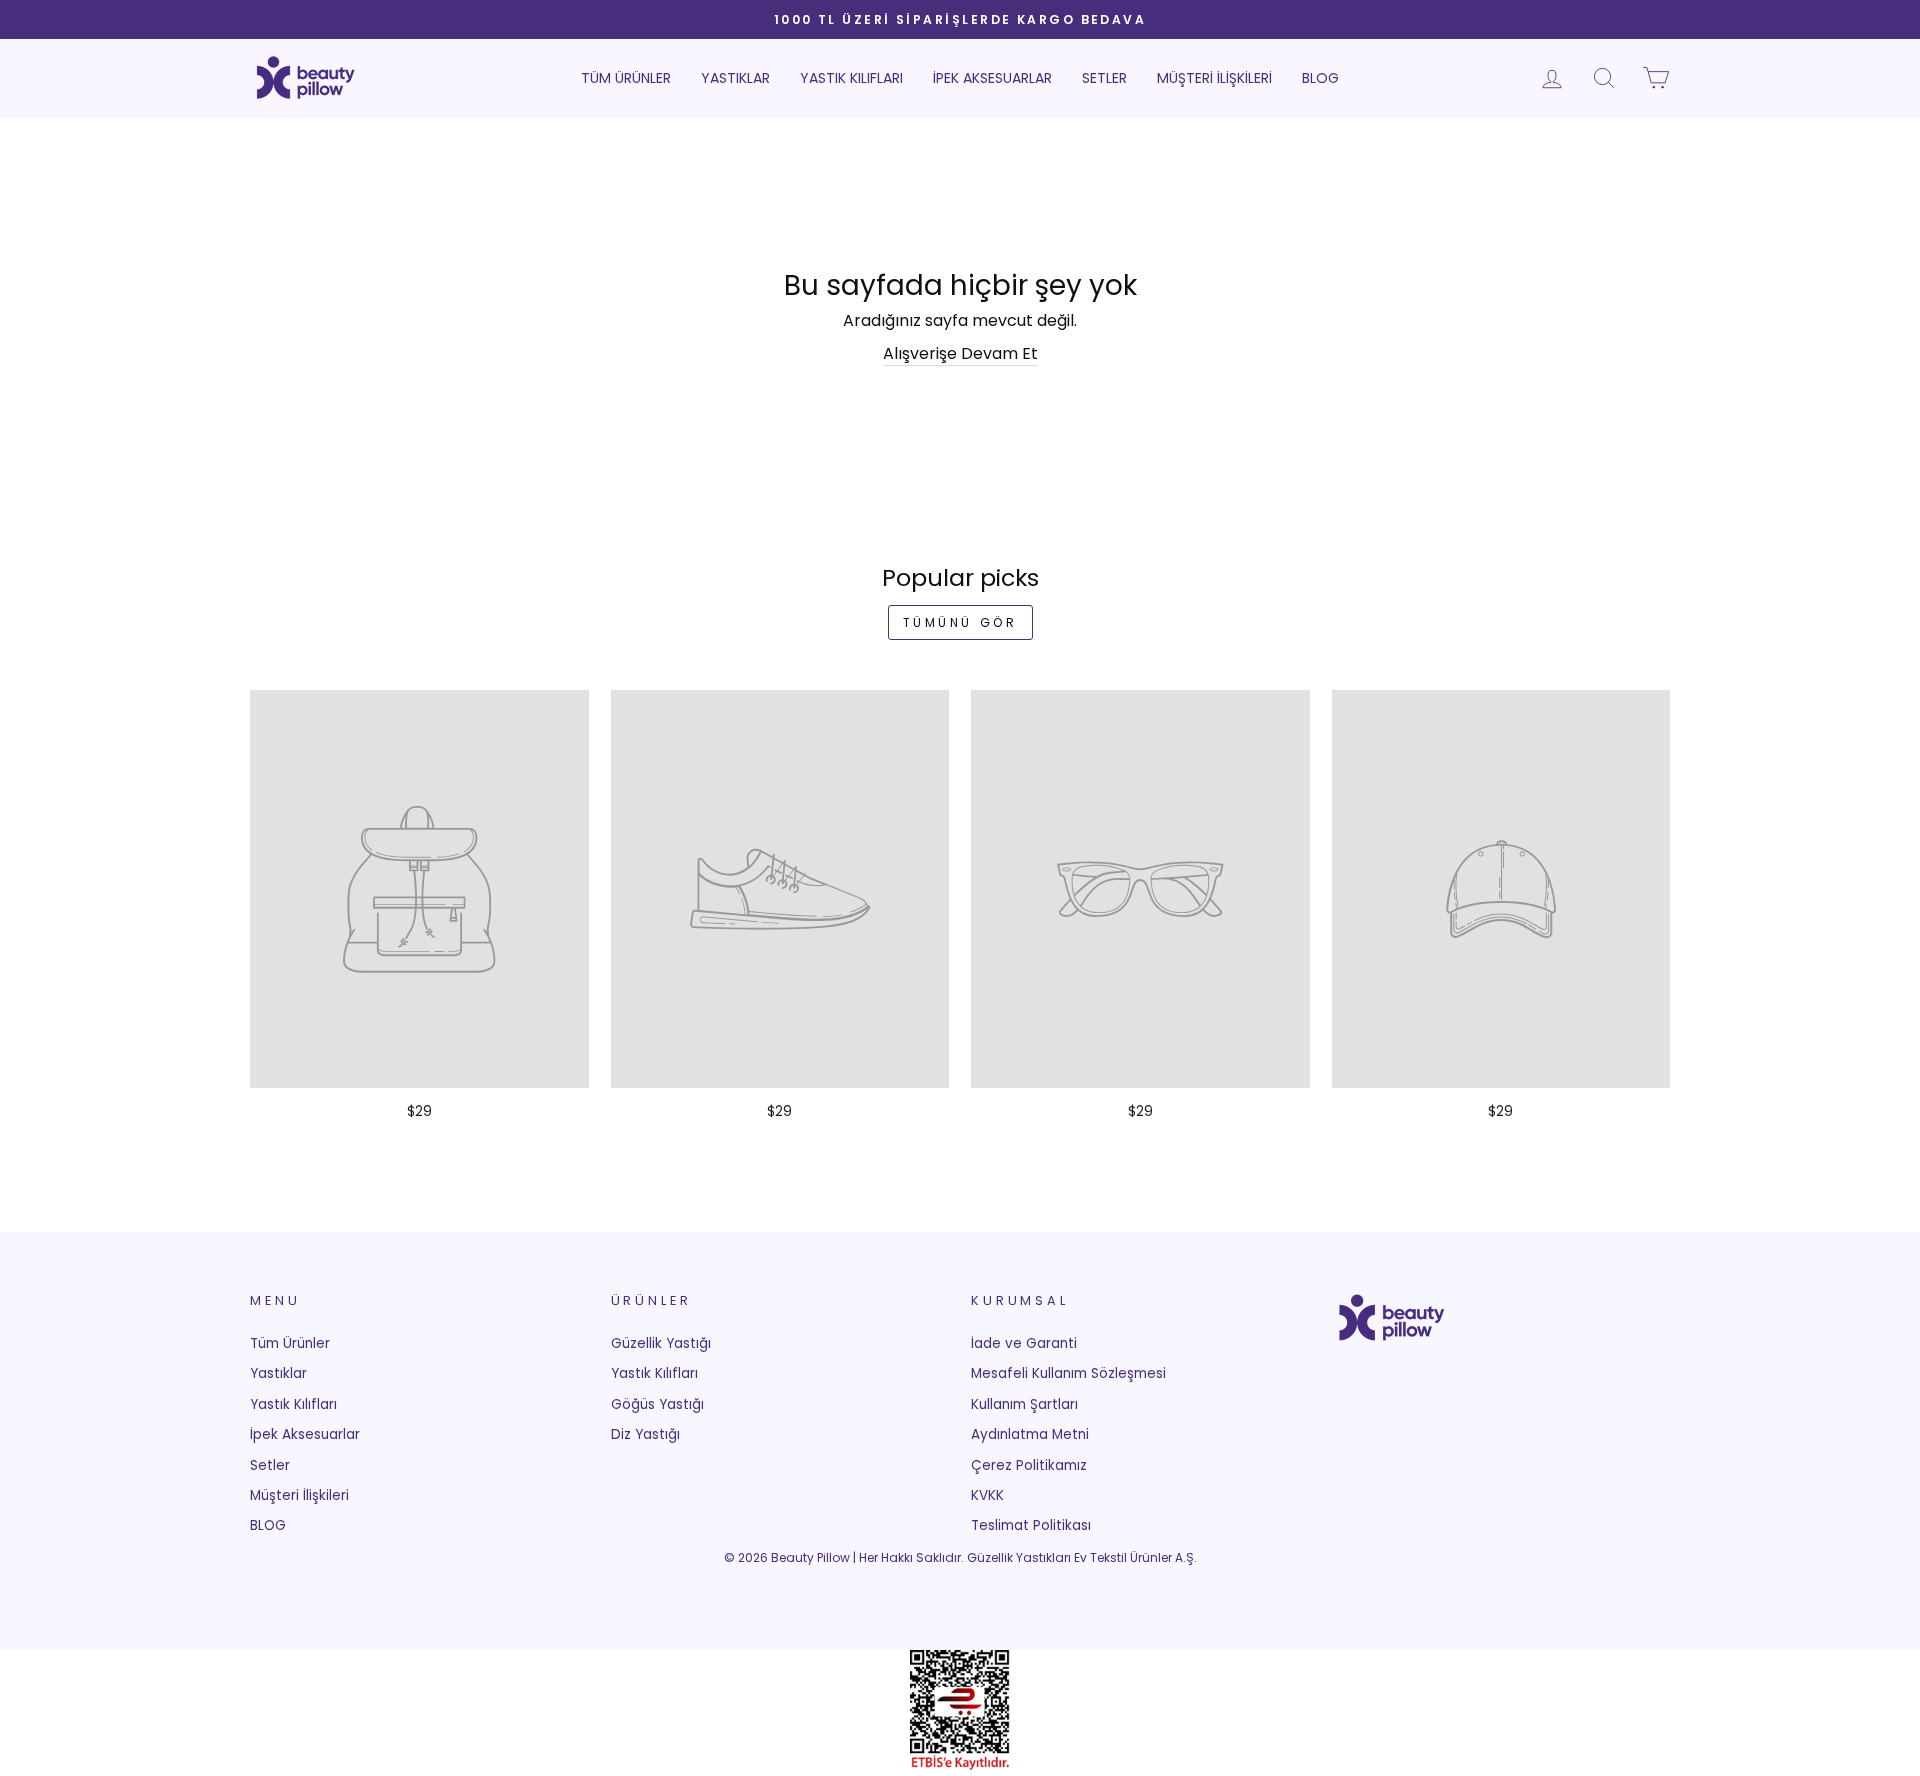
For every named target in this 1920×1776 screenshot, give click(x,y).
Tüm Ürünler (626, 78)
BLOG (1320, 78)
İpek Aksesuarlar (992, 78)
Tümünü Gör (960, 622)
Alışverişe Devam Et (960, 354)
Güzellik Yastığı (661, 1343)
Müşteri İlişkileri (1214, 78)
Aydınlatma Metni (1030, 1434)
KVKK (987, 1495)
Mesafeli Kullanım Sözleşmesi (1068, 1373)
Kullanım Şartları (1024, 1404)
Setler (1104, 78)
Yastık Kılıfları (851, 78)
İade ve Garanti (1024, 1343)
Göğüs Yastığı (657, 1404)
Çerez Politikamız (1029, 1465)
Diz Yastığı (645, 1434)
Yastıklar (735, 78)
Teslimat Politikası (1031, 1525)
